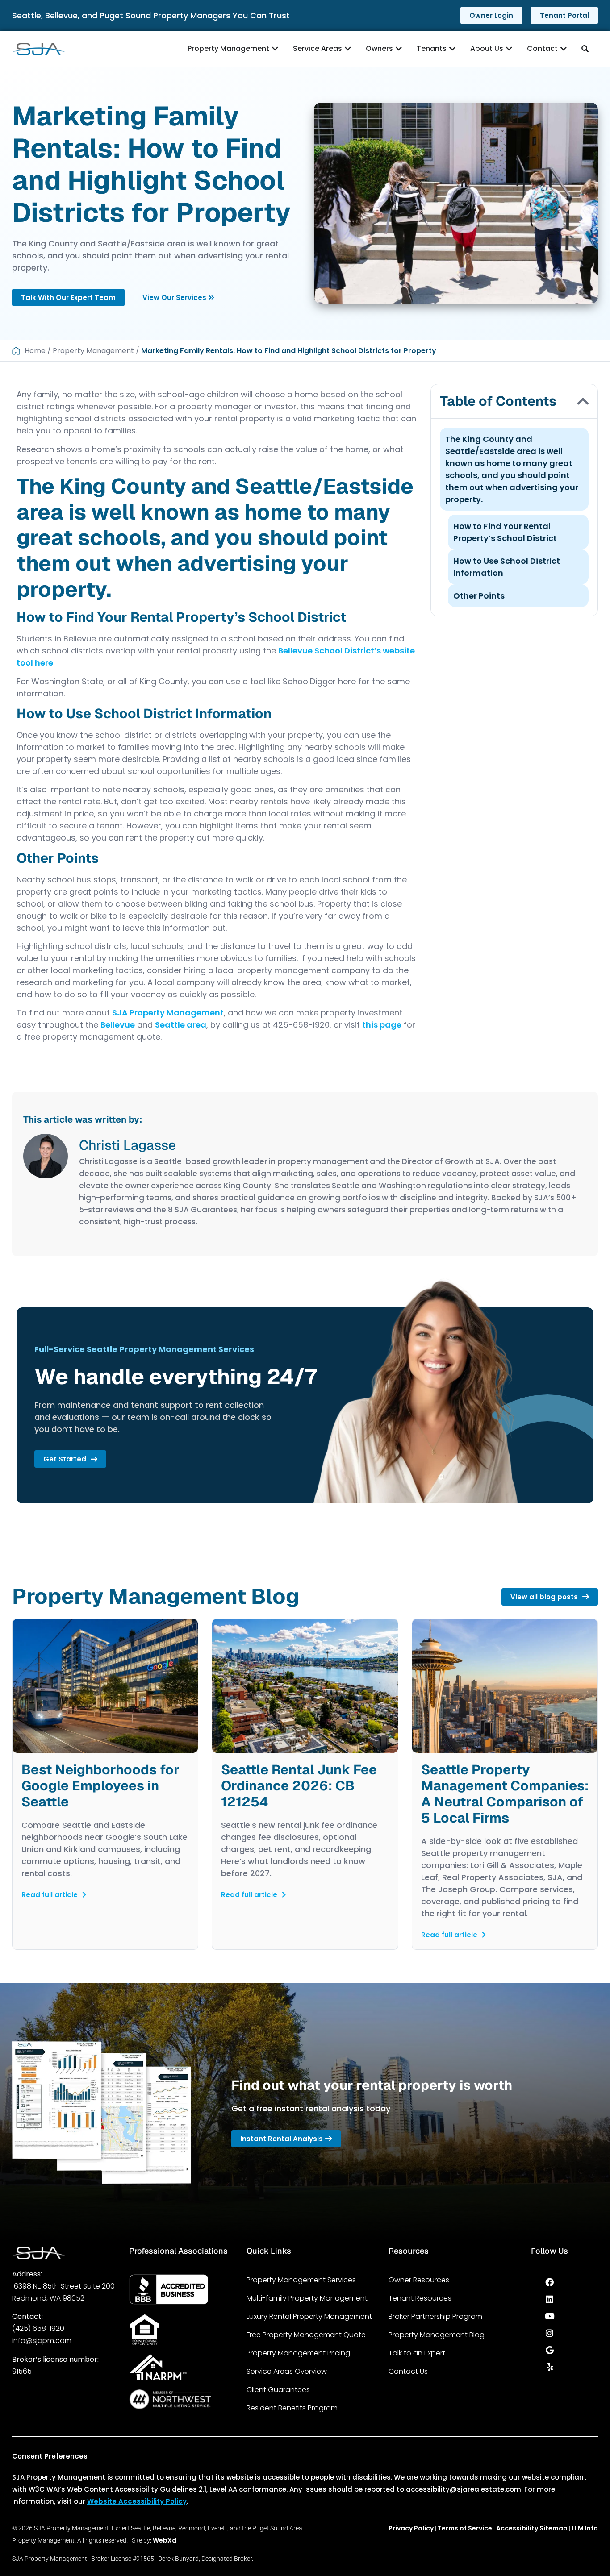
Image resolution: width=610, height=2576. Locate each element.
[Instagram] (550, 2333)
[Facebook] (550, 2282)
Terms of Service (465, 2528)
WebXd (165, 2540)
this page (382, 1025)
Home (35, 351)
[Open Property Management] (275, 49)
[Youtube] (550, 2316)
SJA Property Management (168, 1013)
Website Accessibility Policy (137, 2501)
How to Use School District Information (507, 567)
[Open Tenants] (452, 49)
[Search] (586, 49)
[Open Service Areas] (348, 49)
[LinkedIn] (550, 2299)
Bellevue (118, 1025)
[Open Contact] (564, 49)
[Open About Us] (509, 49)
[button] (583, 401)
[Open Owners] (399, 49)
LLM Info (585, 2528)
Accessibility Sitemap (532, 2528)
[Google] (550, 2350)
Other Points (479, 596)
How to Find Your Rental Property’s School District (505, 532)
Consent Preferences (50, 2456)
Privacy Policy (411, 2528)
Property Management (93, 351)
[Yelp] (550, 2367)
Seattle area (181, 1025)
